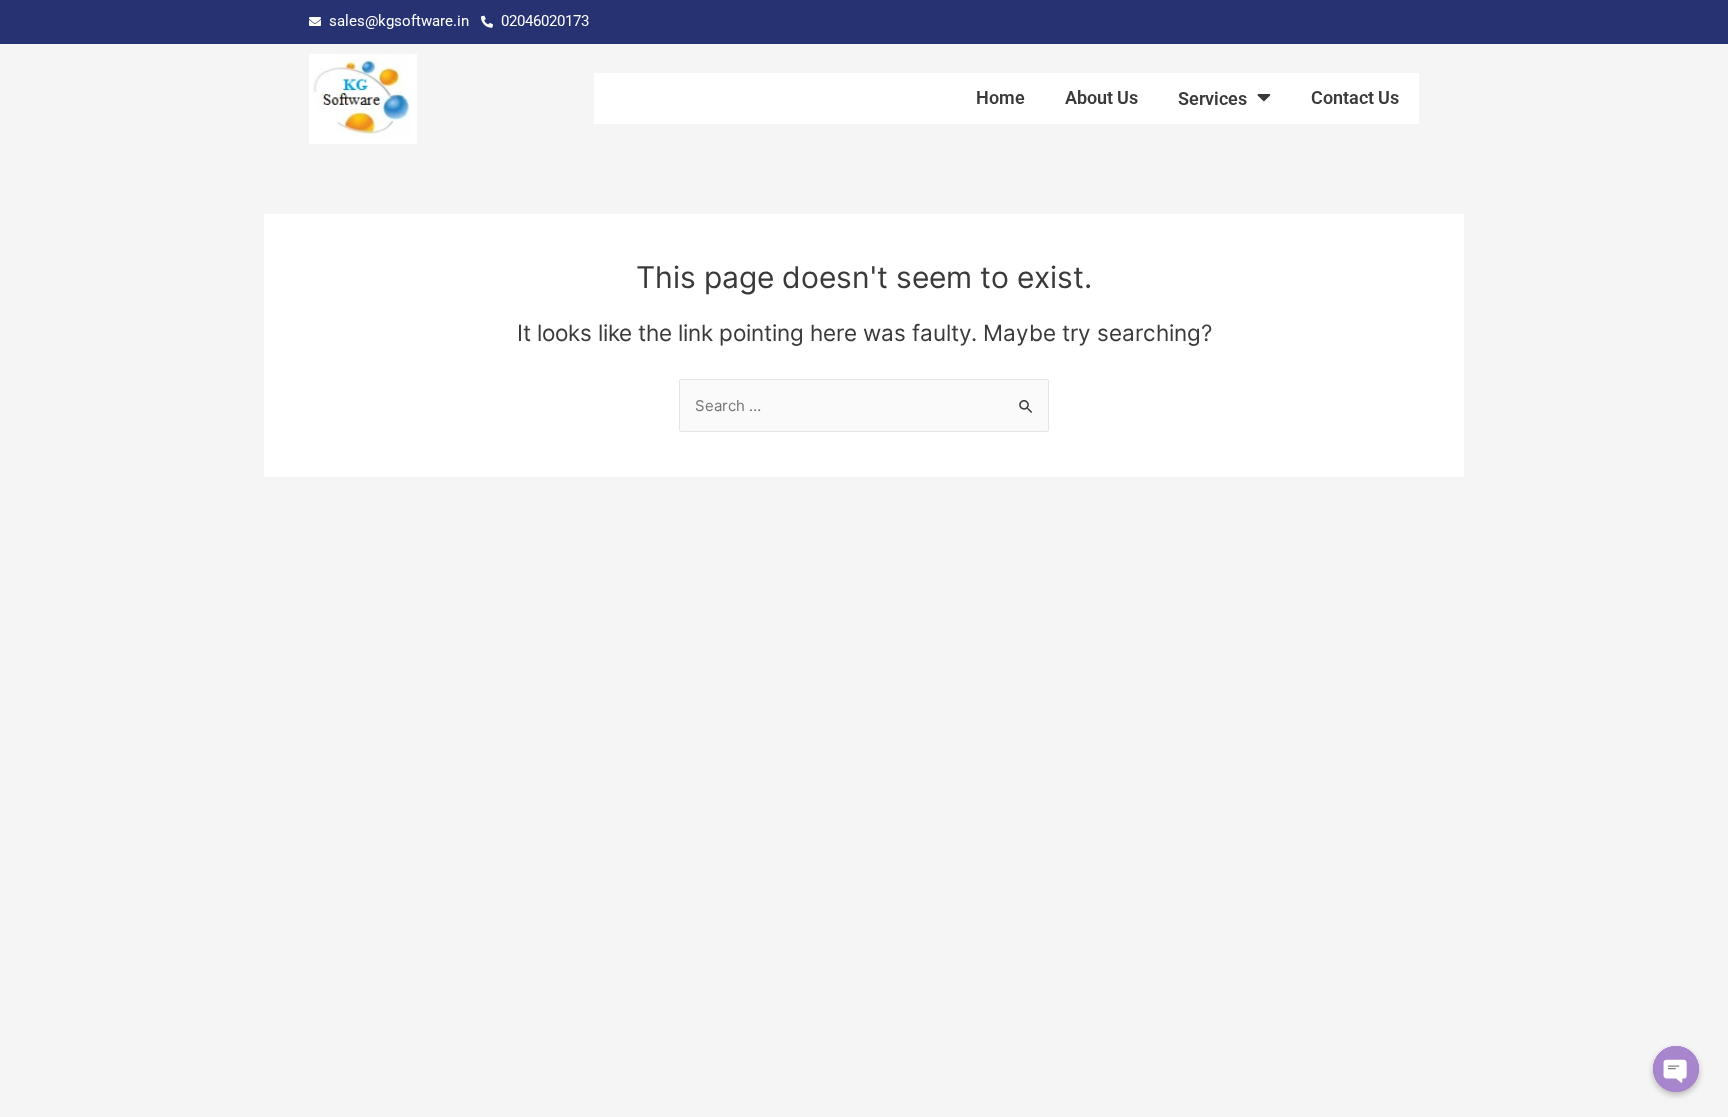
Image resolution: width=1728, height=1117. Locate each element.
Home (1000, 97)
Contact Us (1355, 97)
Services (1212, 98)
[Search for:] (864, 405)
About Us (1101, 97)
